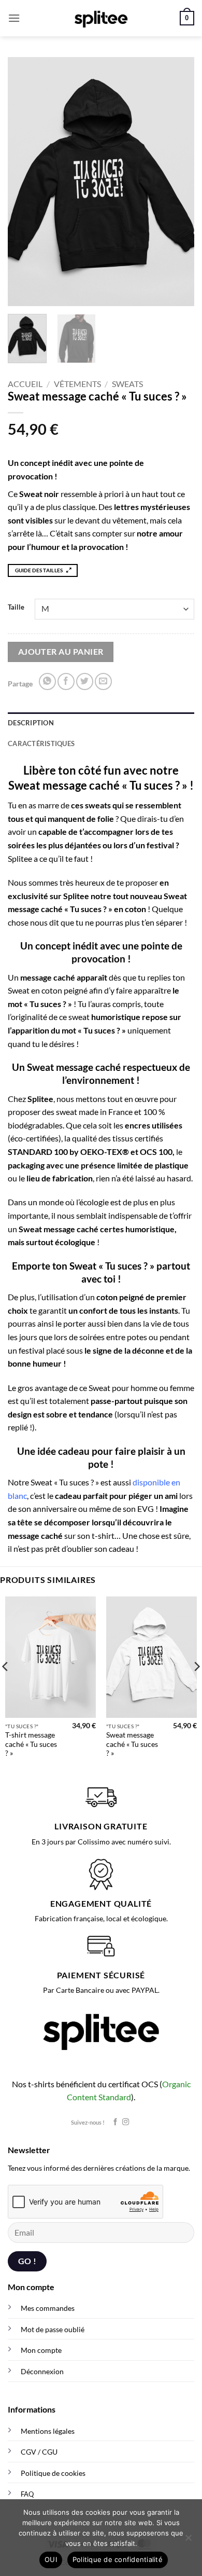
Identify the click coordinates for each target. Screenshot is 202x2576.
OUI (51, 2559)
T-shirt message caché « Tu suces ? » (31, 1744)
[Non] (188, 2541)
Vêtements (77, 384)
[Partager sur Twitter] (85, 681)
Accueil (25, 384)
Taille (16, 608)
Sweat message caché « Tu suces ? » (132, 1744)
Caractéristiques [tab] (41, 743)
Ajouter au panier (61, 652)
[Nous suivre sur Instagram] (126, 2122)
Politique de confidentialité (118, 2559)
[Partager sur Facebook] (66, 681)
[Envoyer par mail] (103, 681)
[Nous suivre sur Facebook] (115, 2122)
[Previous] (24, 182)
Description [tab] (31, 723)
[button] (14, 18)
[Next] (178, 182)
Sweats (127, 384)
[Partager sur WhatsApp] (47, 681)
